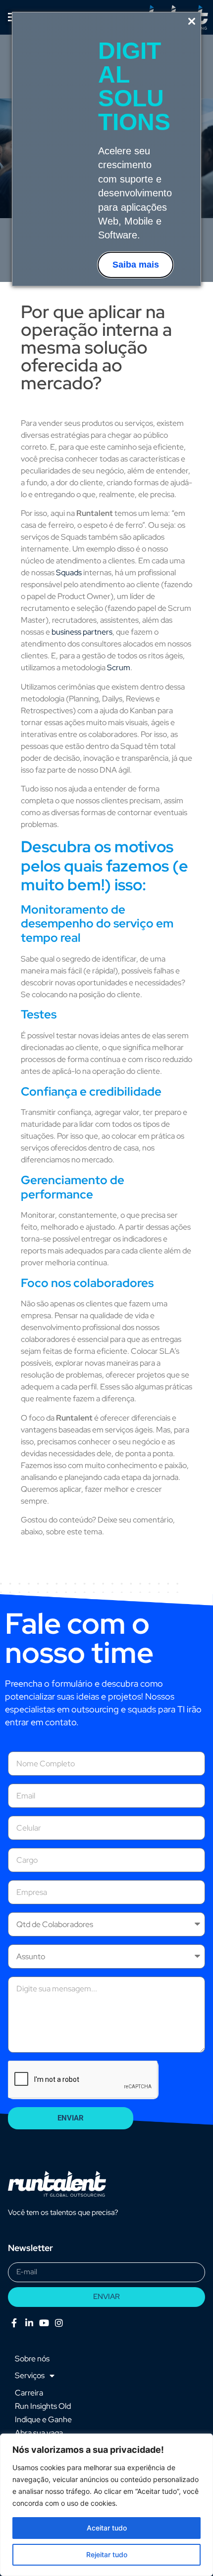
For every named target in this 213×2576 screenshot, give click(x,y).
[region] (106, 2505)
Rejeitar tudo (107, 2554)
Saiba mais (136, 265)
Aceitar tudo (107, 2528)
